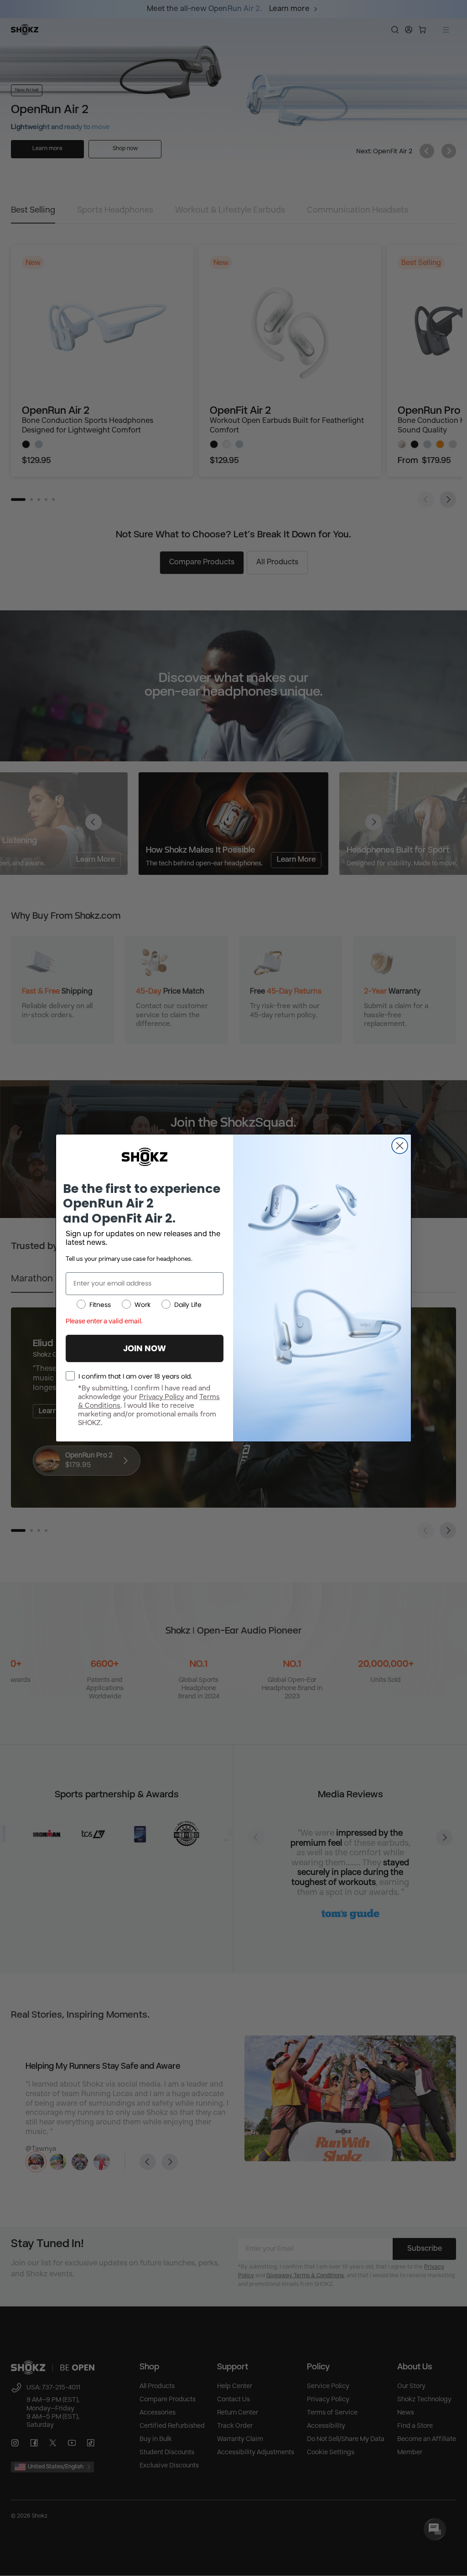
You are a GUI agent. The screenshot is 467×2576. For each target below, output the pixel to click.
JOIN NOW (145, 1348)
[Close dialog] (400, 1146)
